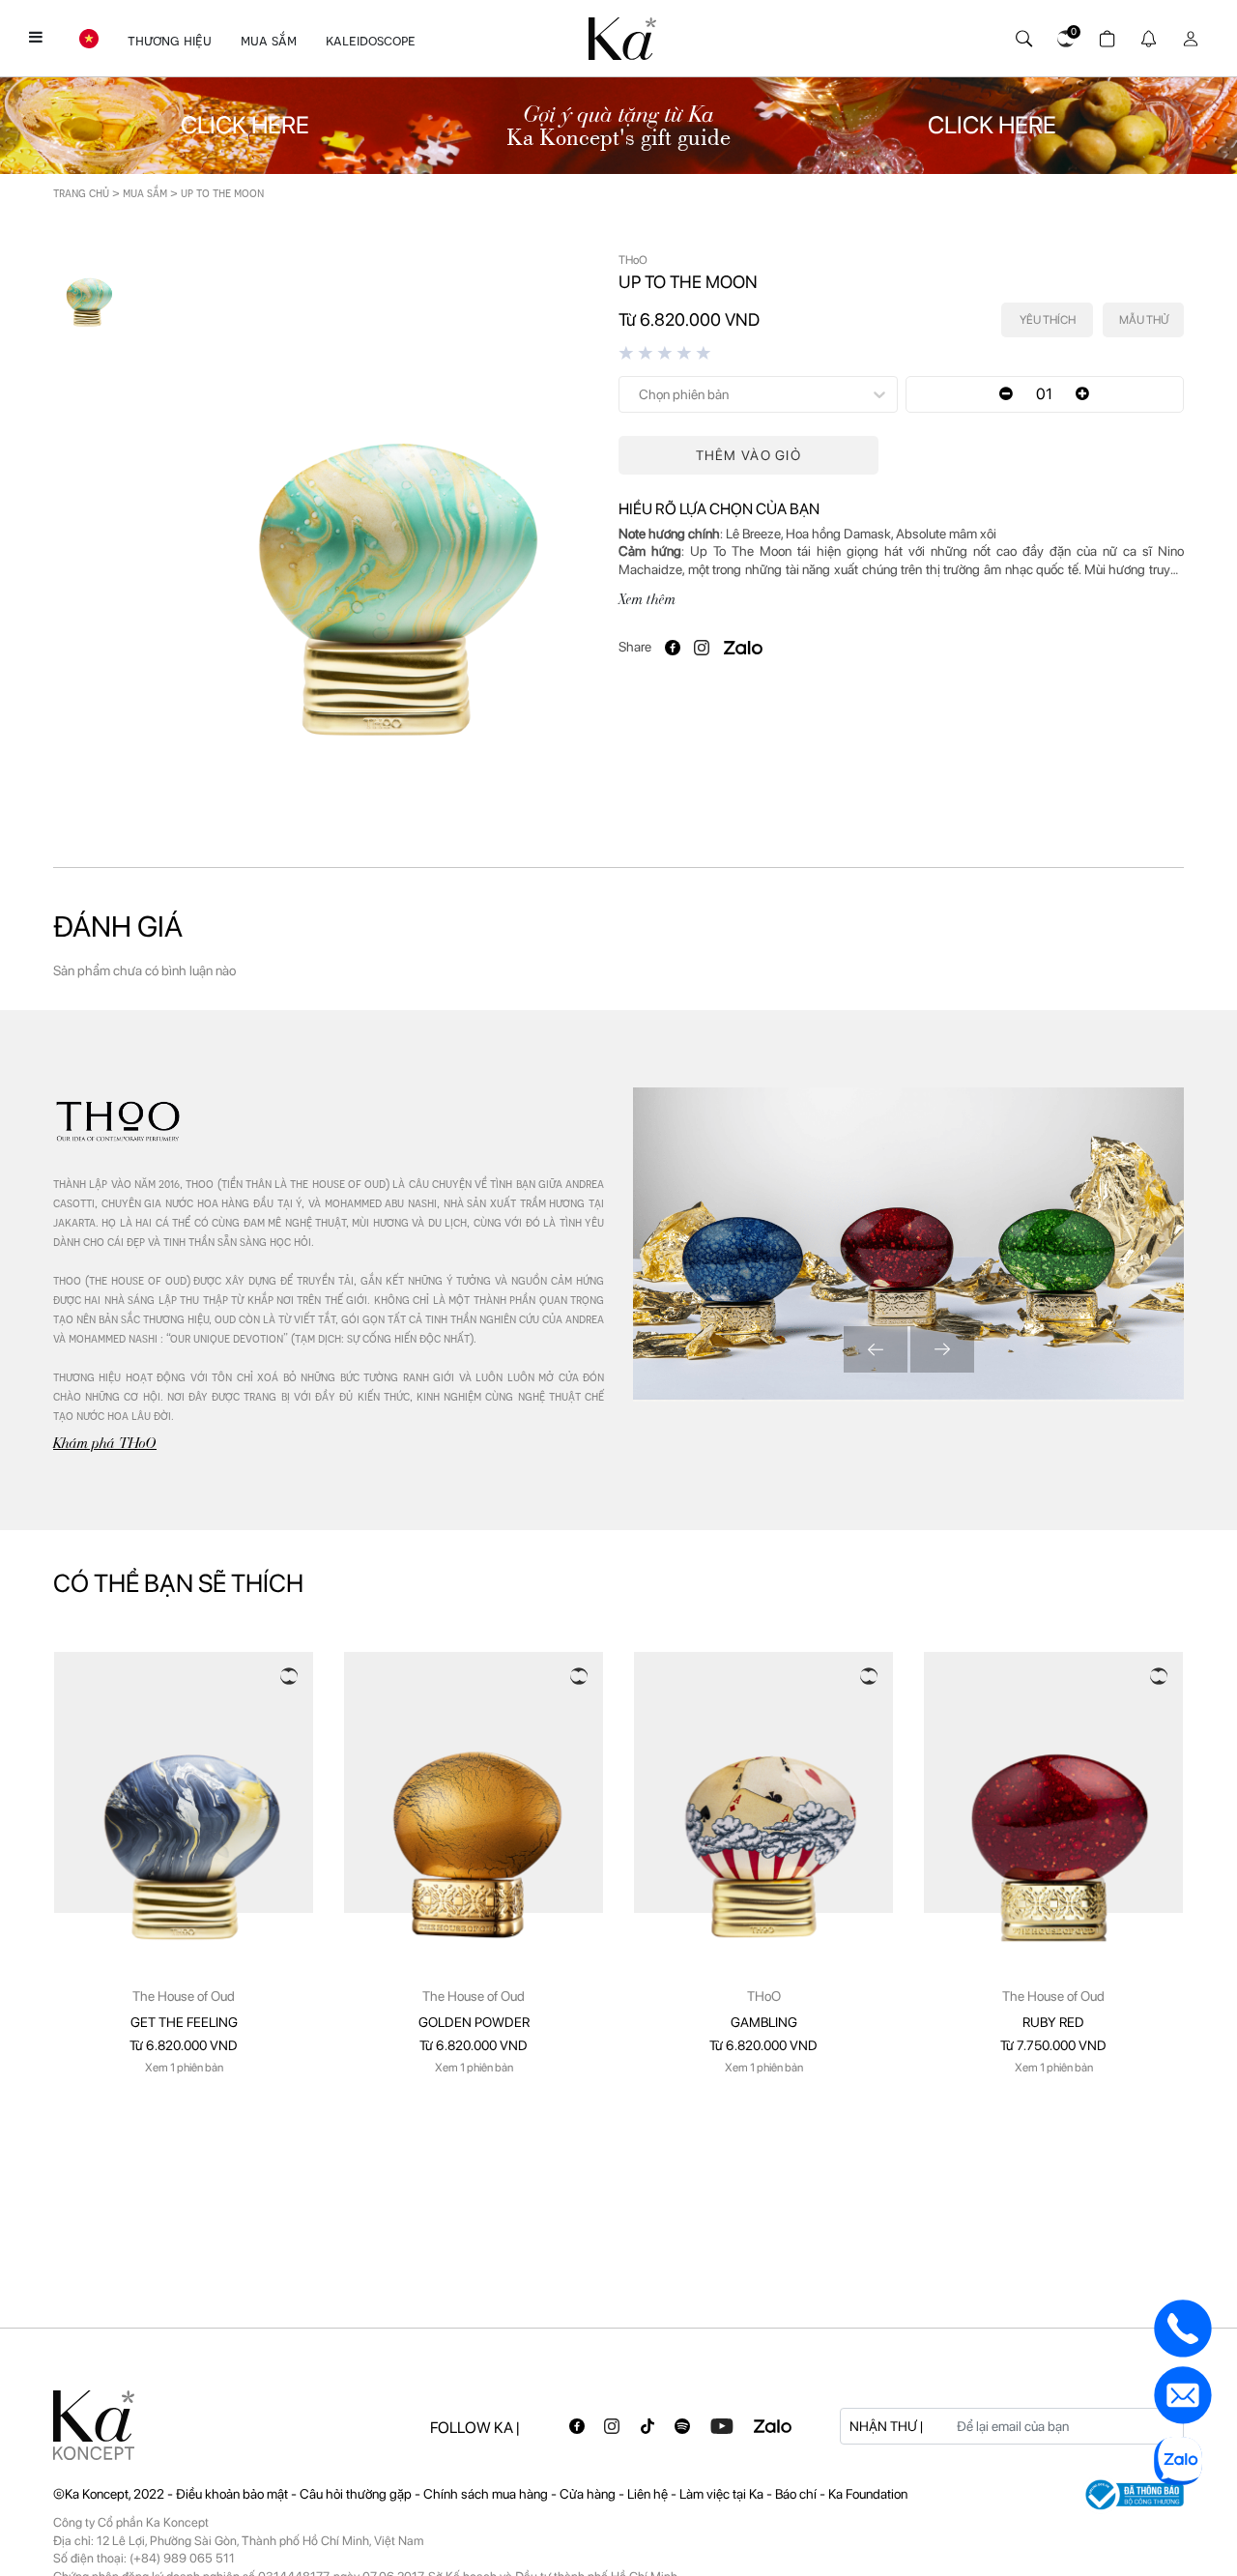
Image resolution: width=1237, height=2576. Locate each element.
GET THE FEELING (184, 2022)
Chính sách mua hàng (487, 2494)
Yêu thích (1048, 320)
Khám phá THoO (105, 1443)
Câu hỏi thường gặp (357, 2494)
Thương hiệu (170, 41)
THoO (764, 1996)
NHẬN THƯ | (886, 2426)
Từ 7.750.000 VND (1053, 2045)
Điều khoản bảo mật (232, 2494)
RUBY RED (1053, 2022)
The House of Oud (184, 1996)
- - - (339, 2494)
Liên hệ (649, 2494)
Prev (876, 1349)
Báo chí (797, 2494)
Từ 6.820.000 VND (184, 2045)
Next (942, 1349)
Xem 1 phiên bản (184, 2068)
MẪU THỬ (1144, 320)
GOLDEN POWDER (474, 2022)
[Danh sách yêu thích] (1063, 34)
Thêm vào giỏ (748, 455)
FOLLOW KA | (475, 2428)
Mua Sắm (269, 41)
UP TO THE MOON (222, 193)
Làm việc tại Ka (723, 2494)
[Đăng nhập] (1187, 34)
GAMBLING (764, 2022)
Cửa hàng (589, 2494)
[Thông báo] (1146, 34)
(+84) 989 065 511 (182, 2558)
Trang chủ (81, 193)
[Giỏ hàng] (1104, 34)
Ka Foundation (868, 2494)
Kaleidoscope (371, 41)
